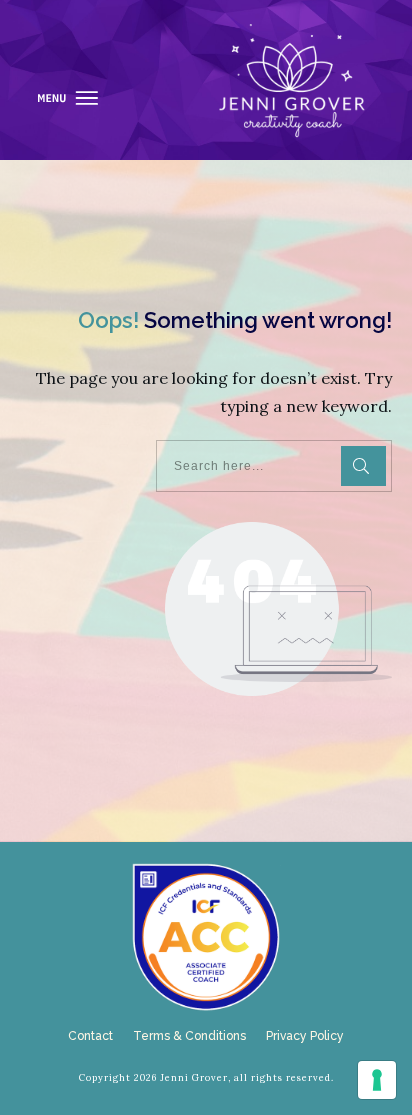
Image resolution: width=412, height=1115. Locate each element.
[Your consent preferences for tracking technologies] (377, 1080)
